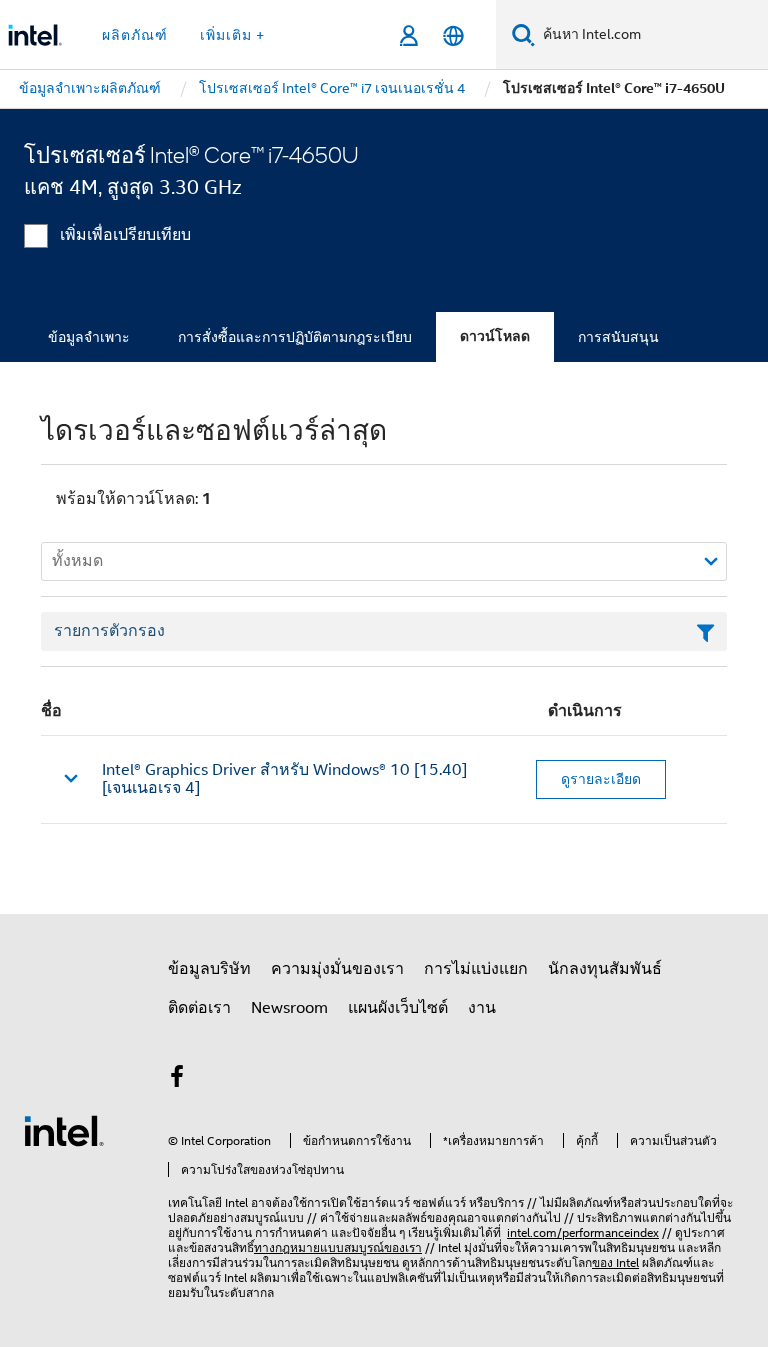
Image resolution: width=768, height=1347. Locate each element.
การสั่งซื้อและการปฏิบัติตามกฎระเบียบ (295, 337)
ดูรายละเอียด (601, 779)
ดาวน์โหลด (495, 336)
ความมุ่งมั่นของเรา (337, 969)
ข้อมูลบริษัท (209, 969)
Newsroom (289, 1008)
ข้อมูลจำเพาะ (89, 337)
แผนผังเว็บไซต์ (398, 1008)
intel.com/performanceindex (583, 1232)
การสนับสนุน (618, 337)
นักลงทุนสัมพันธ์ (605, 969)
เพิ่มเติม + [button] (232, 35)
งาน (482, 1008)
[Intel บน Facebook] (177, 1080)
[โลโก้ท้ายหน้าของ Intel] (64, 1130)
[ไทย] (453, 35)
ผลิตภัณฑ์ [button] (135, 35)
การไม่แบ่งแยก (476, 969)
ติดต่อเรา (199, 1008)
